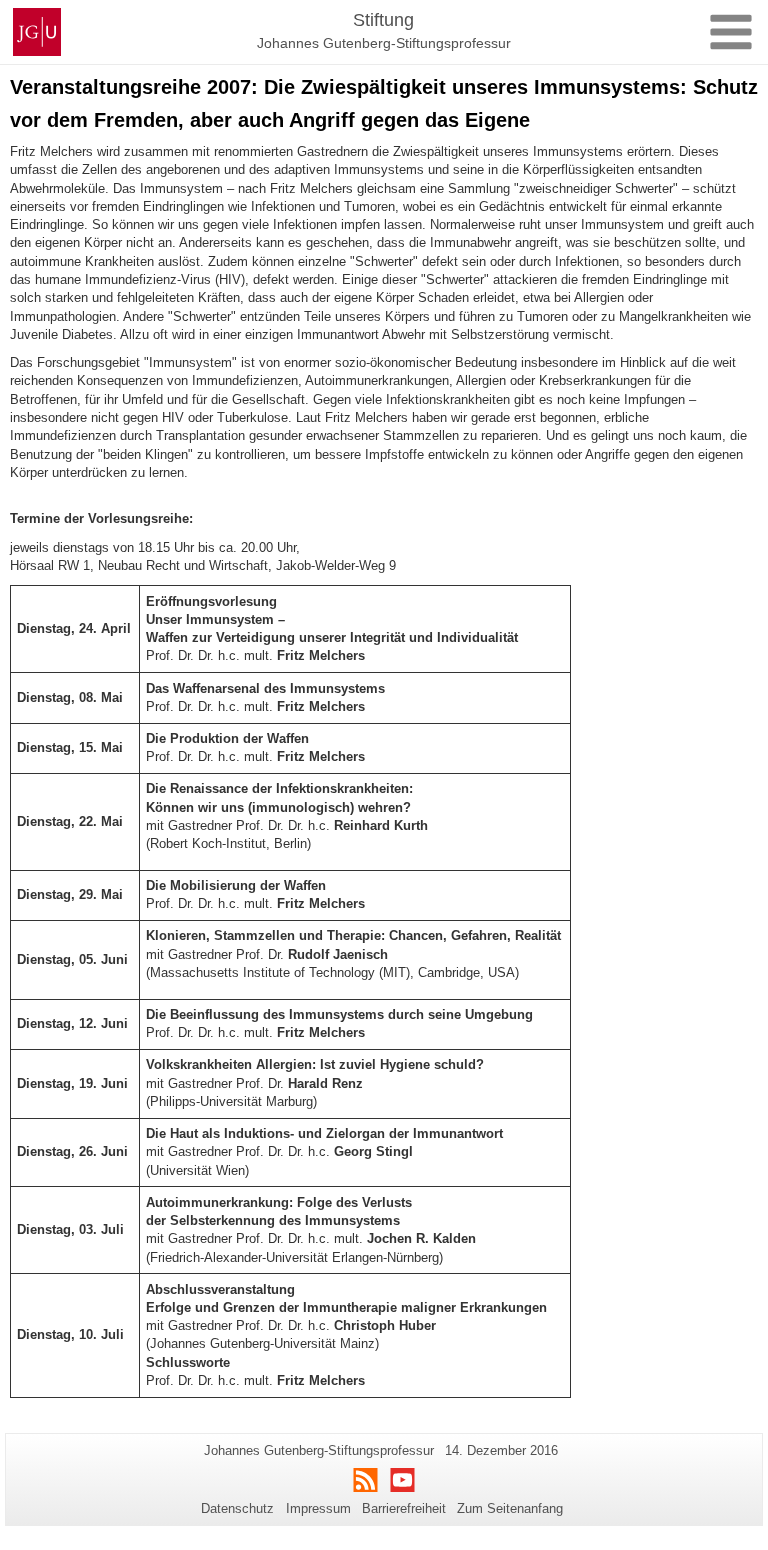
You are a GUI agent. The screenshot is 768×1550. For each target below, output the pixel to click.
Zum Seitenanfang (510, 1508)
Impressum (318, 1508)
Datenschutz (237, 1508)
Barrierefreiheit (404, 1508)
